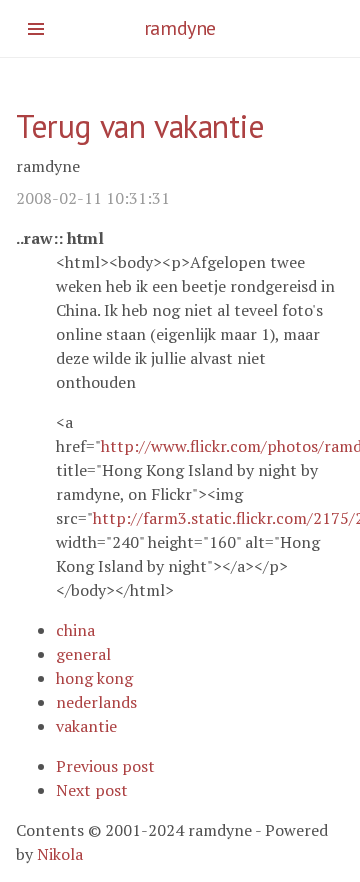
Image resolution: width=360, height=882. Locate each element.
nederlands (96, 702)
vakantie (86, 726)
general (83, 654)
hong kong (94, 678)
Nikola (60, 854)
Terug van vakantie (140, 126)
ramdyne (180, 28)
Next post (92, 790)
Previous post (105, 766)
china (75, 630)
